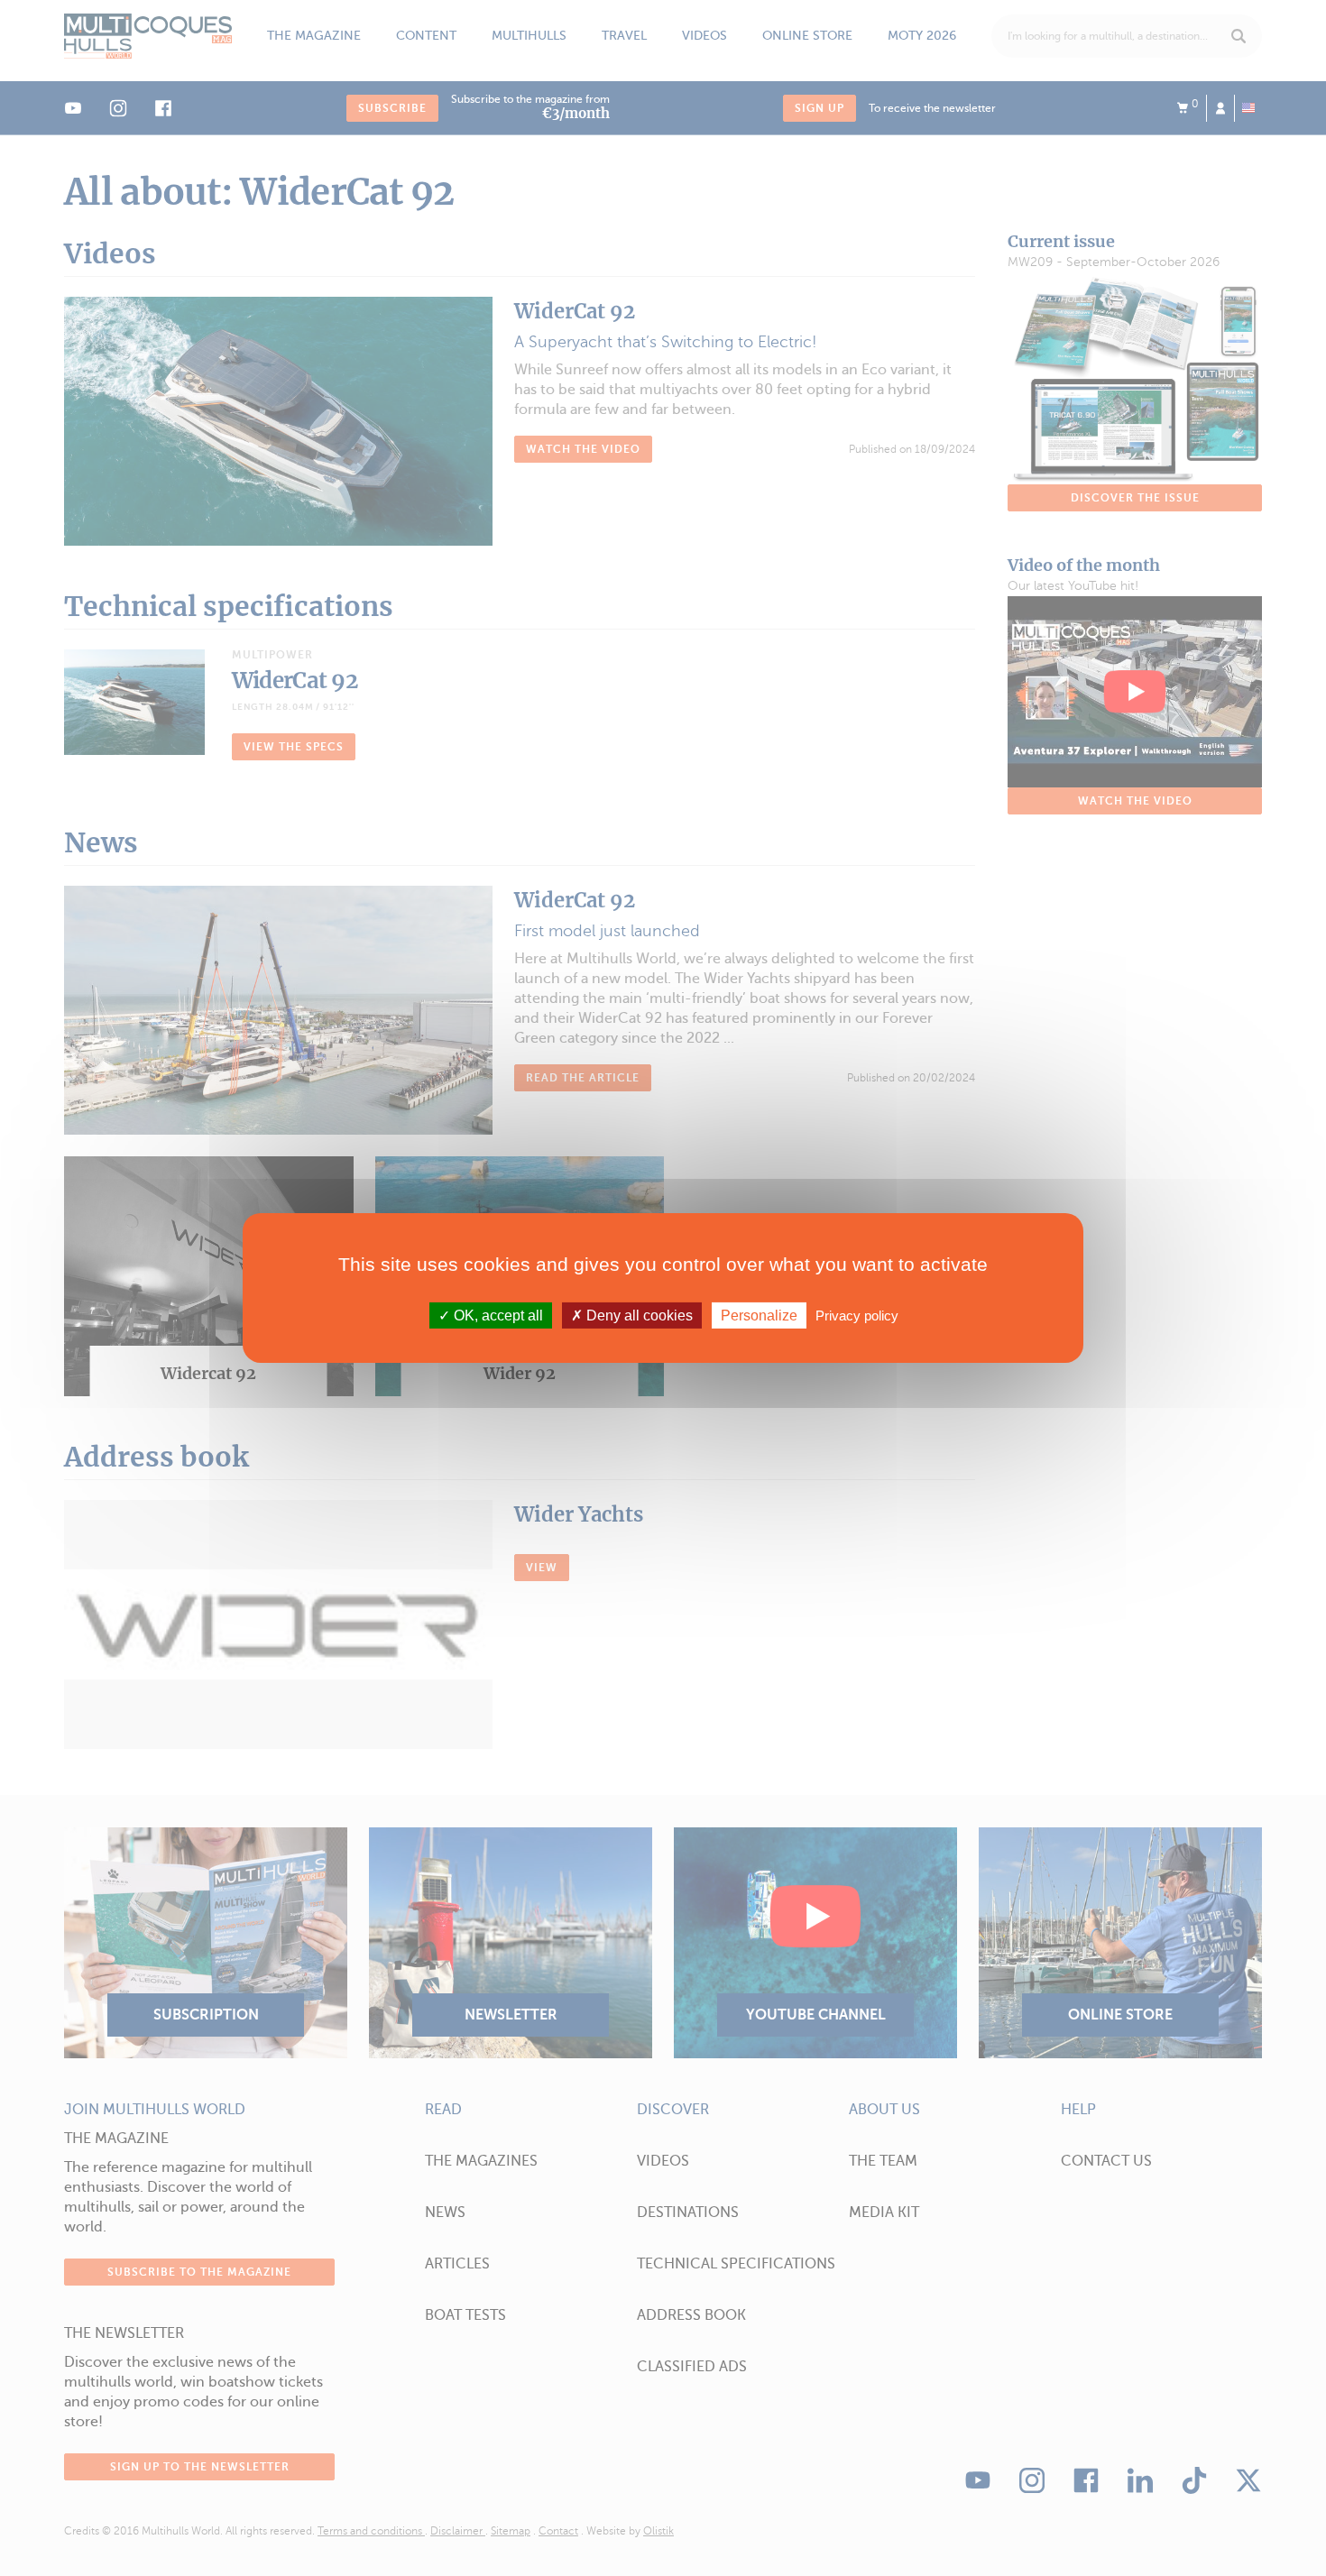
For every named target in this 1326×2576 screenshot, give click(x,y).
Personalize (759, 1316)
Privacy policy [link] (857, 1316)
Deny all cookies (638, 1316)
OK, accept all (497, 1316)
